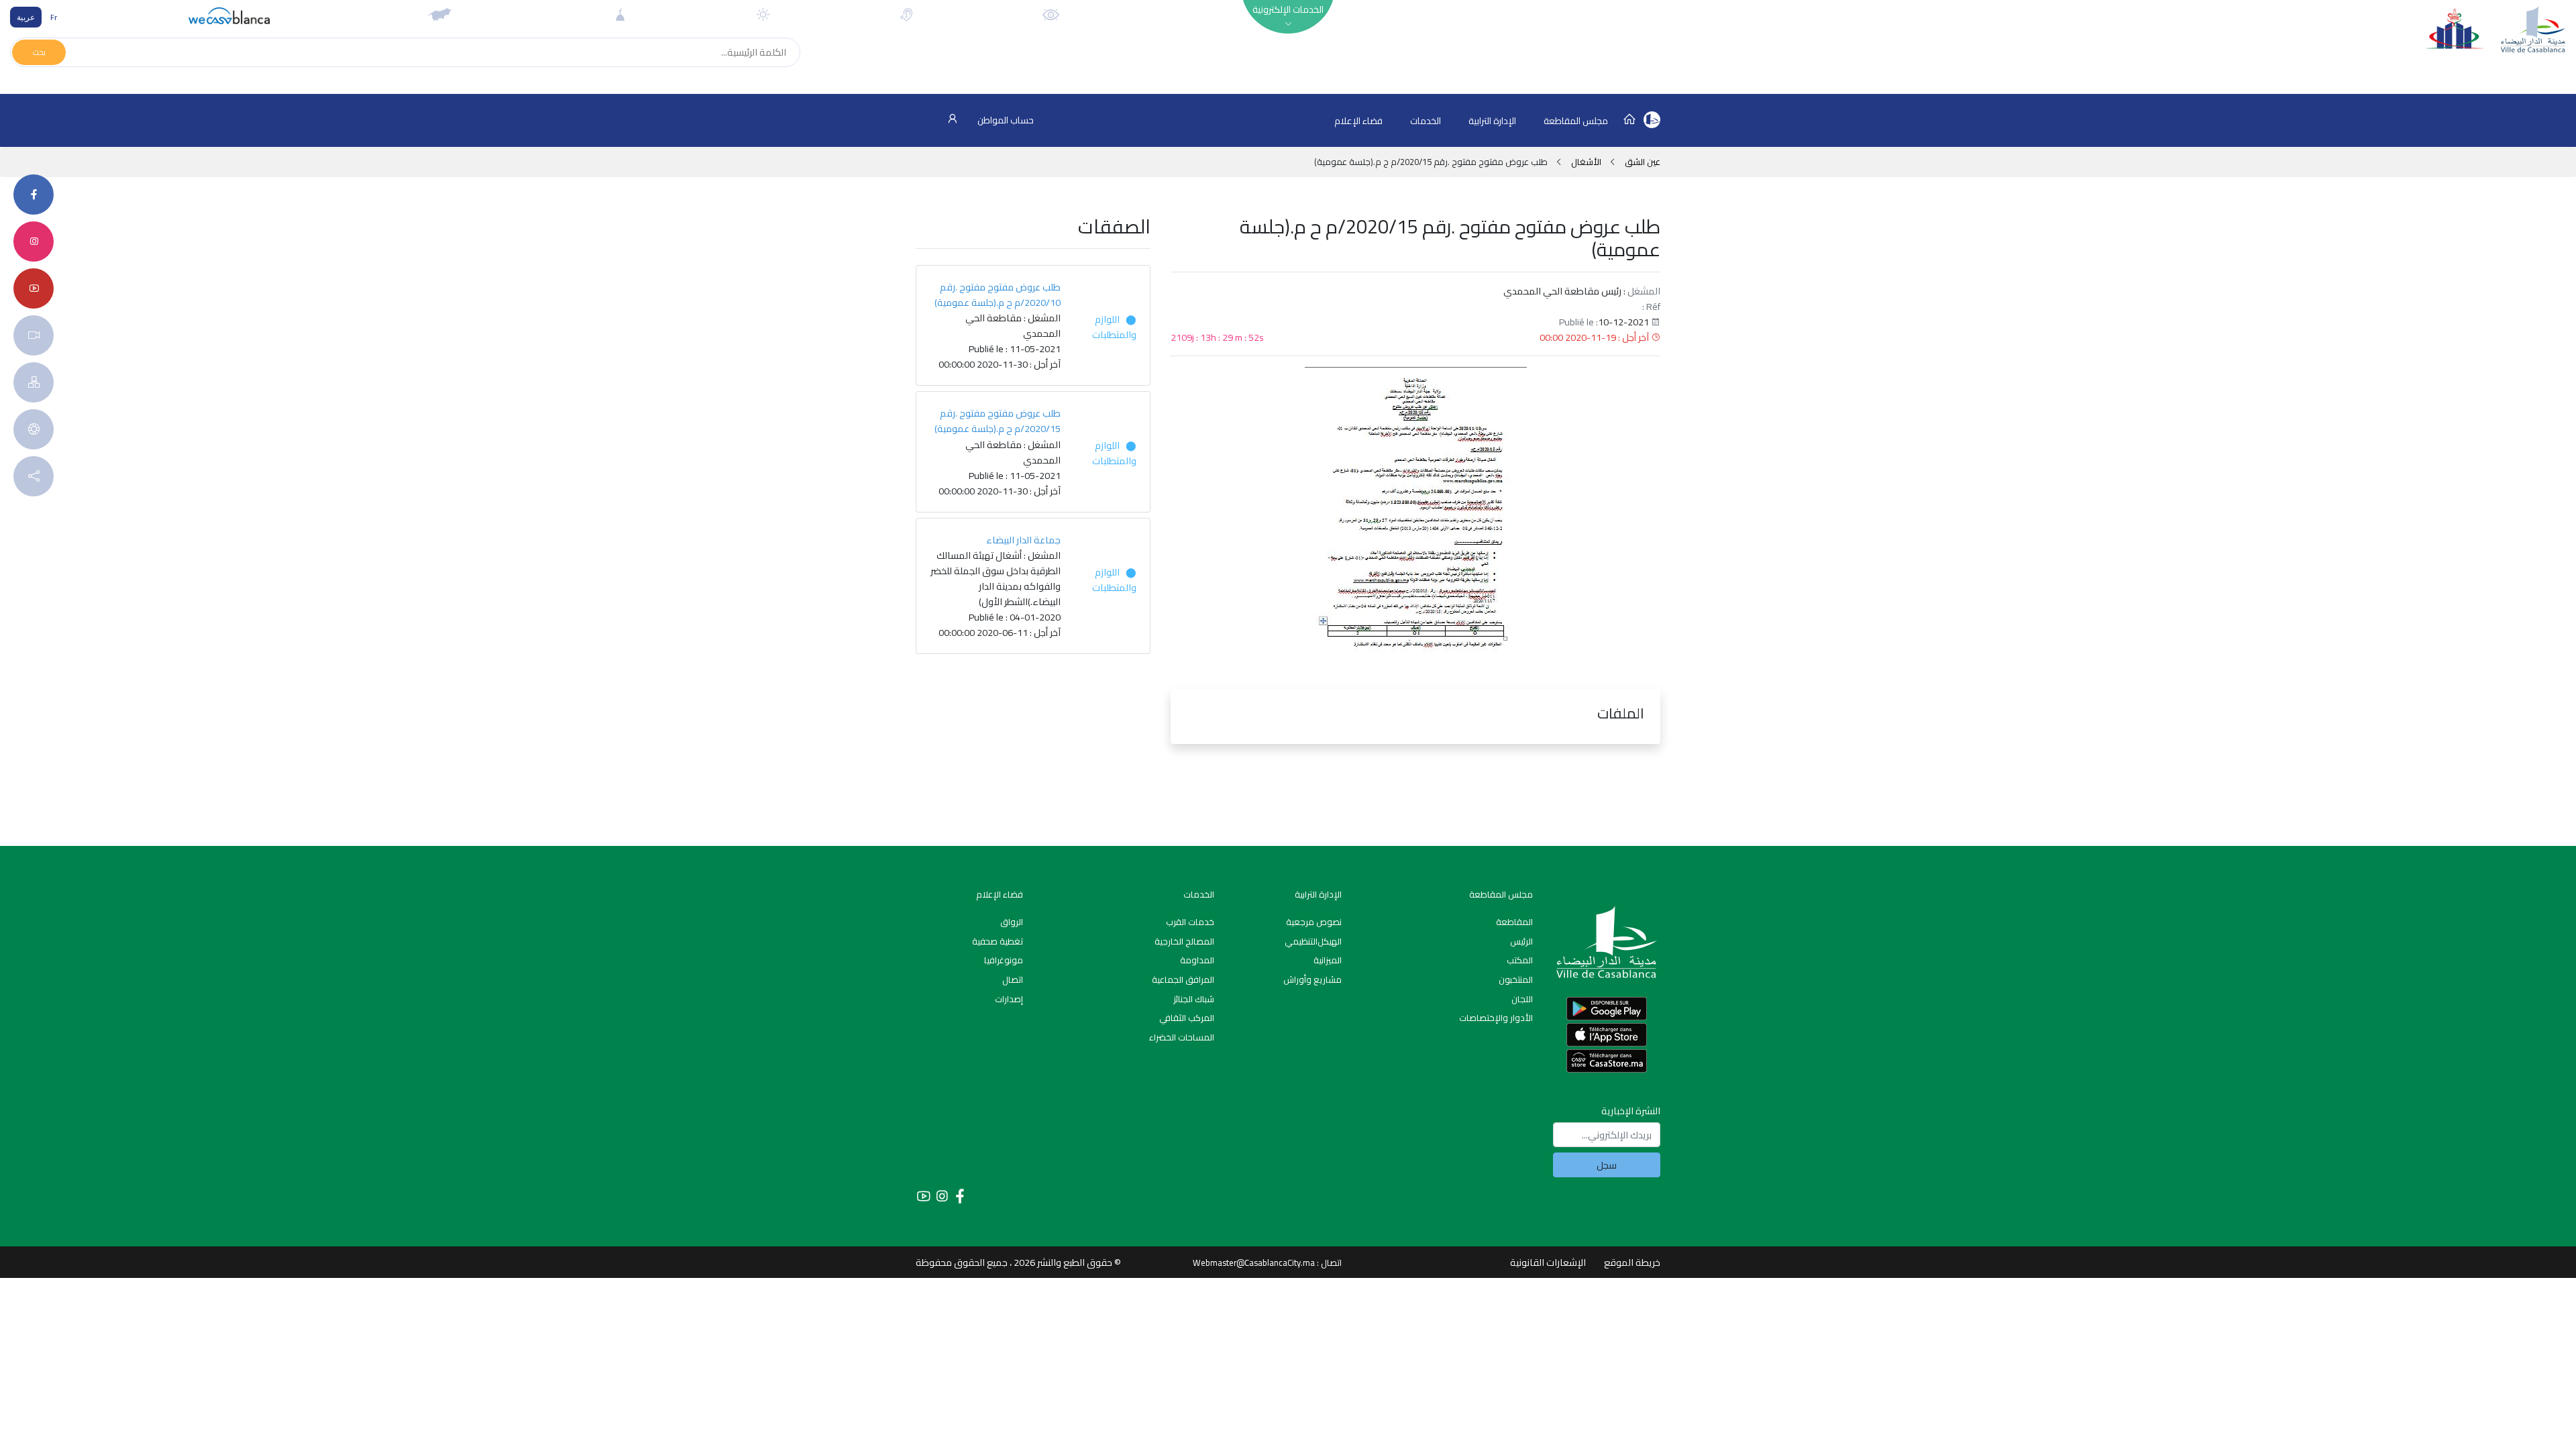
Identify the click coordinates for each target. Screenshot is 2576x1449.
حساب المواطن (1005, 120)
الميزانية (1328, 960)
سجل (1607, 1165)
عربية (26, 17)
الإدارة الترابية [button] (1492, 121)
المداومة (1197, 960)
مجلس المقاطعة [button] (1576, 121)
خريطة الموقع (1632, 1262)
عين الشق (1642, 162)
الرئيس (1521, 941)
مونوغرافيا (1004, 960)
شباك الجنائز (1194, 999)
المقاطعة (1514, 922)
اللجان (1522, 999)
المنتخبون (1516, 979)
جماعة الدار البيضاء (1023, 540)
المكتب (1520, 960)
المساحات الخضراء (1182, 1037)
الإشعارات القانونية (1548, 1262)
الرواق (1012, 922)
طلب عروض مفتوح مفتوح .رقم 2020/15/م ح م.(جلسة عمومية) (998, 421)
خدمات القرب (1190, 922)
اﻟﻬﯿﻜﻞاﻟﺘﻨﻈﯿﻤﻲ (1313, 941)
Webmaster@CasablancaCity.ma (1254, 1263)
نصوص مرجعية (1314, 922)
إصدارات (1009, 999)
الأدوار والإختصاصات (1496, 1018)
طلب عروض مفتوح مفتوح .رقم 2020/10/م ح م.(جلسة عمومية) (998, 294)
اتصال (1013, 979)
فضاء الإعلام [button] (1358, 121)
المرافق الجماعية (1183, 979)
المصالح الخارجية (1184, 941)
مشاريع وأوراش (1312, 979)
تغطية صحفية (998, 941)
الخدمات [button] (1426, 121)
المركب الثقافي (1187, 1018)
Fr (54, 17)
